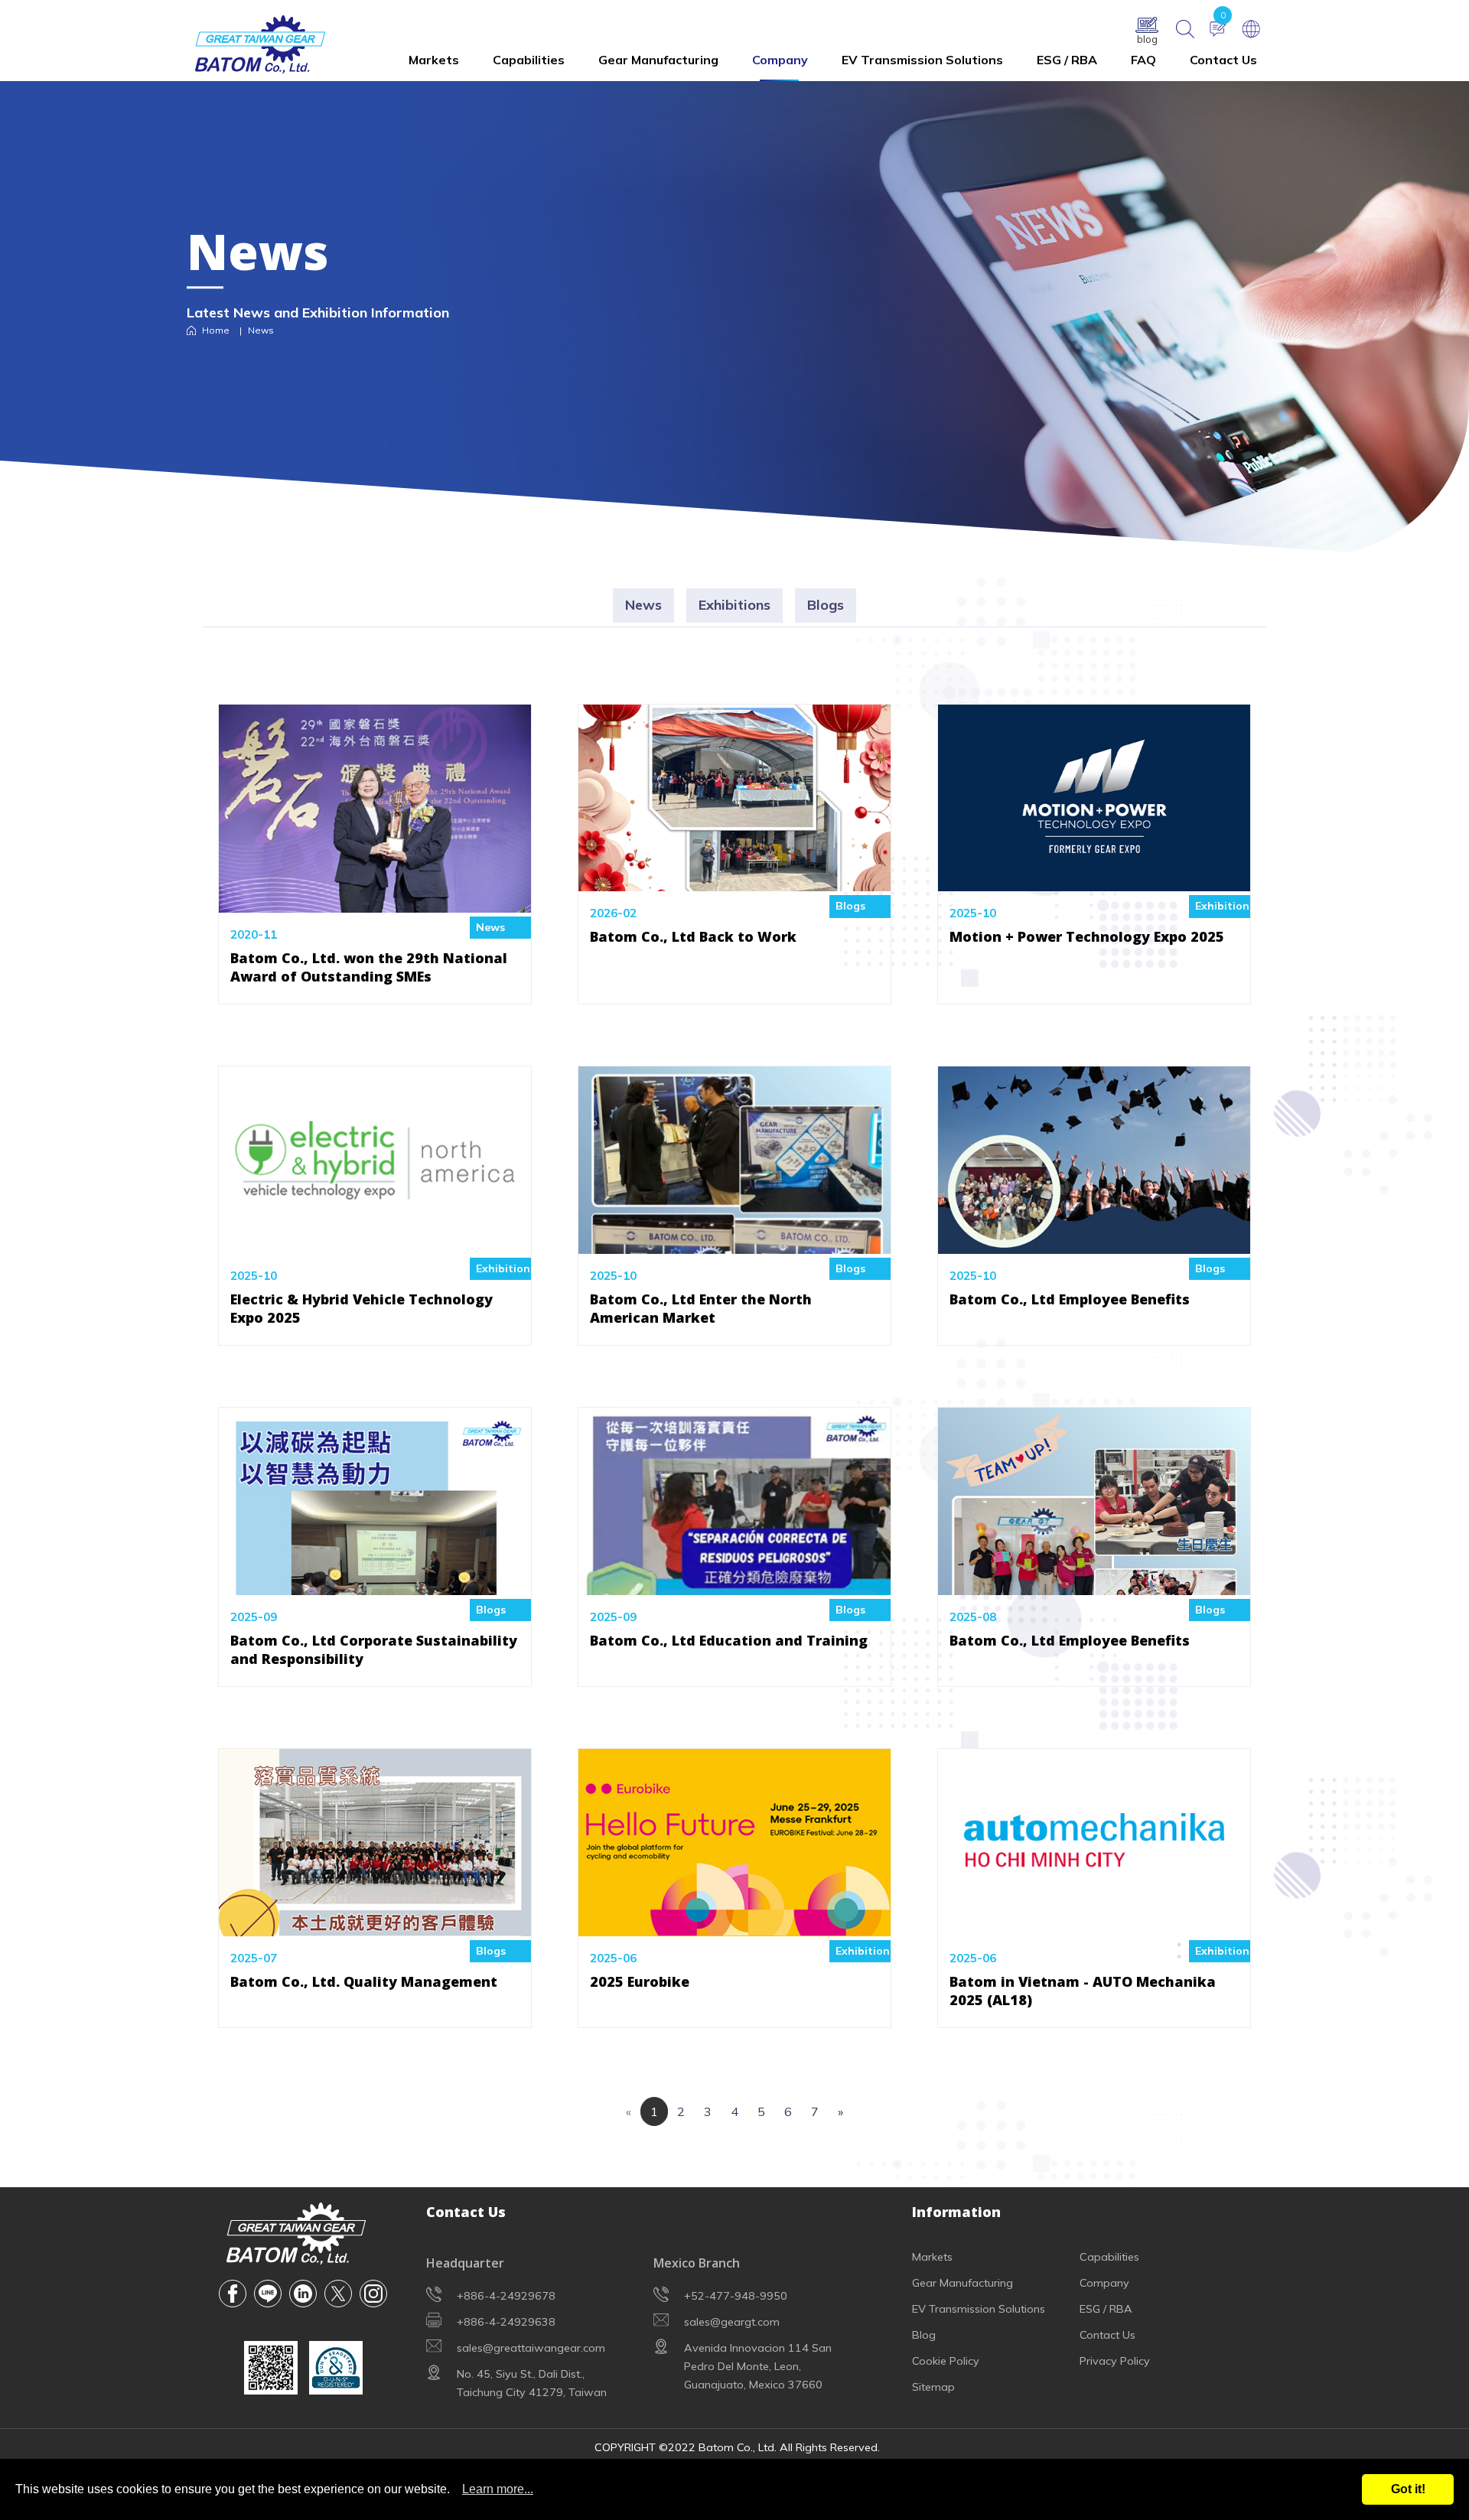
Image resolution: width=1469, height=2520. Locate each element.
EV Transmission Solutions (922, 60)
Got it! (1408, 2489)
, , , (758, 2366)
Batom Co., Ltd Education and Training (729, 1640)
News (643, 605)
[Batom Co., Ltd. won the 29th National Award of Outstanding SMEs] (375, 901)
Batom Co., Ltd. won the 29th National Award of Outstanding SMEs (369, 967)
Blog (924, 2335)
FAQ (1143, 60)
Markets (434, 60)
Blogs (826, 605)
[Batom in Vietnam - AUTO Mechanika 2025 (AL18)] (1094, 1925)
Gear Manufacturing (658, 60)
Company (780, 60)
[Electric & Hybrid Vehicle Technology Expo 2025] (375, 1242)
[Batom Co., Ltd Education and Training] (734, 1584)
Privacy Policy (1115, 2361)
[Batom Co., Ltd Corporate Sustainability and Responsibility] (375, 1584)
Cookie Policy (946, 2361)
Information (956, 2212)
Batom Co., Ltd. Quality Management (364, 1981)
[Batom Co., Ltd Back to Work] (734, 881)
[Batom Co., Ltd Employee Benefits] (1094, 1242)
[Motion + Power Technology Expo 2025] (1094, 881)
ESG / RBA (1067, 60)
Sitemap (933, 2387)
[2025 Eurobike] (734, 1925)
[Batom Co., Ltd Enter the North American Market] (734, 1242)
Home (216, 331)
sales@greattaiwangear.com (531, 2348)
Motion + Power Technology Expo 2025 (1087, 936)
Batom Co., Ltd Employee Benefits (1070, 1299)
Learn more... (498, 2489)
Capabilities (529, 60)
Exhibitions (734, 605)
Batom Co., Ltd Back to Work (693, 936)
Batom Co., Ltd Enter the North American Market (701, 1308)
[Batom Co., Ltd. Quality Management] (375, 1925)
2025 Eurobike (640, 1981)
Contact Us (1223, 60)
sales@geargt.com (732, 2322)
